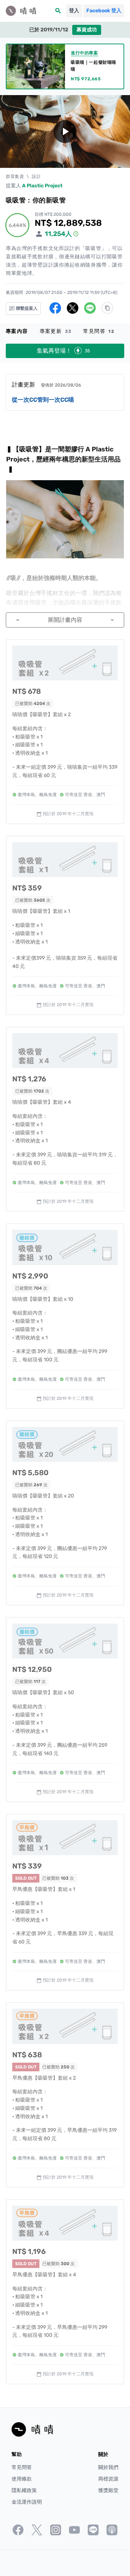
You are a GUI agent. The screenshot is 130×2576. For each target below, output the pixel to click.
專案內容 (17, 331)
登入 (74, 11)
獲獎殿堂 (108, 2490)
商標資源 (108, 2479)
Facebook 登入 (104, 11)
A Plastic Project (42, 186)
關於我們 (108, 2467)
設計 (36, 177)
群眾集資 (15, 177)
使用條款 (22, 2479)
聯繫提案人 (26, 308)
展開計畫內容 (65, 620)
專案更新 (56, 331)
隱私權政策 (24, 2490)
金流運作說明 (27, 2502)
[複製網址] (107, 308)
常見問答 (99, 331)
